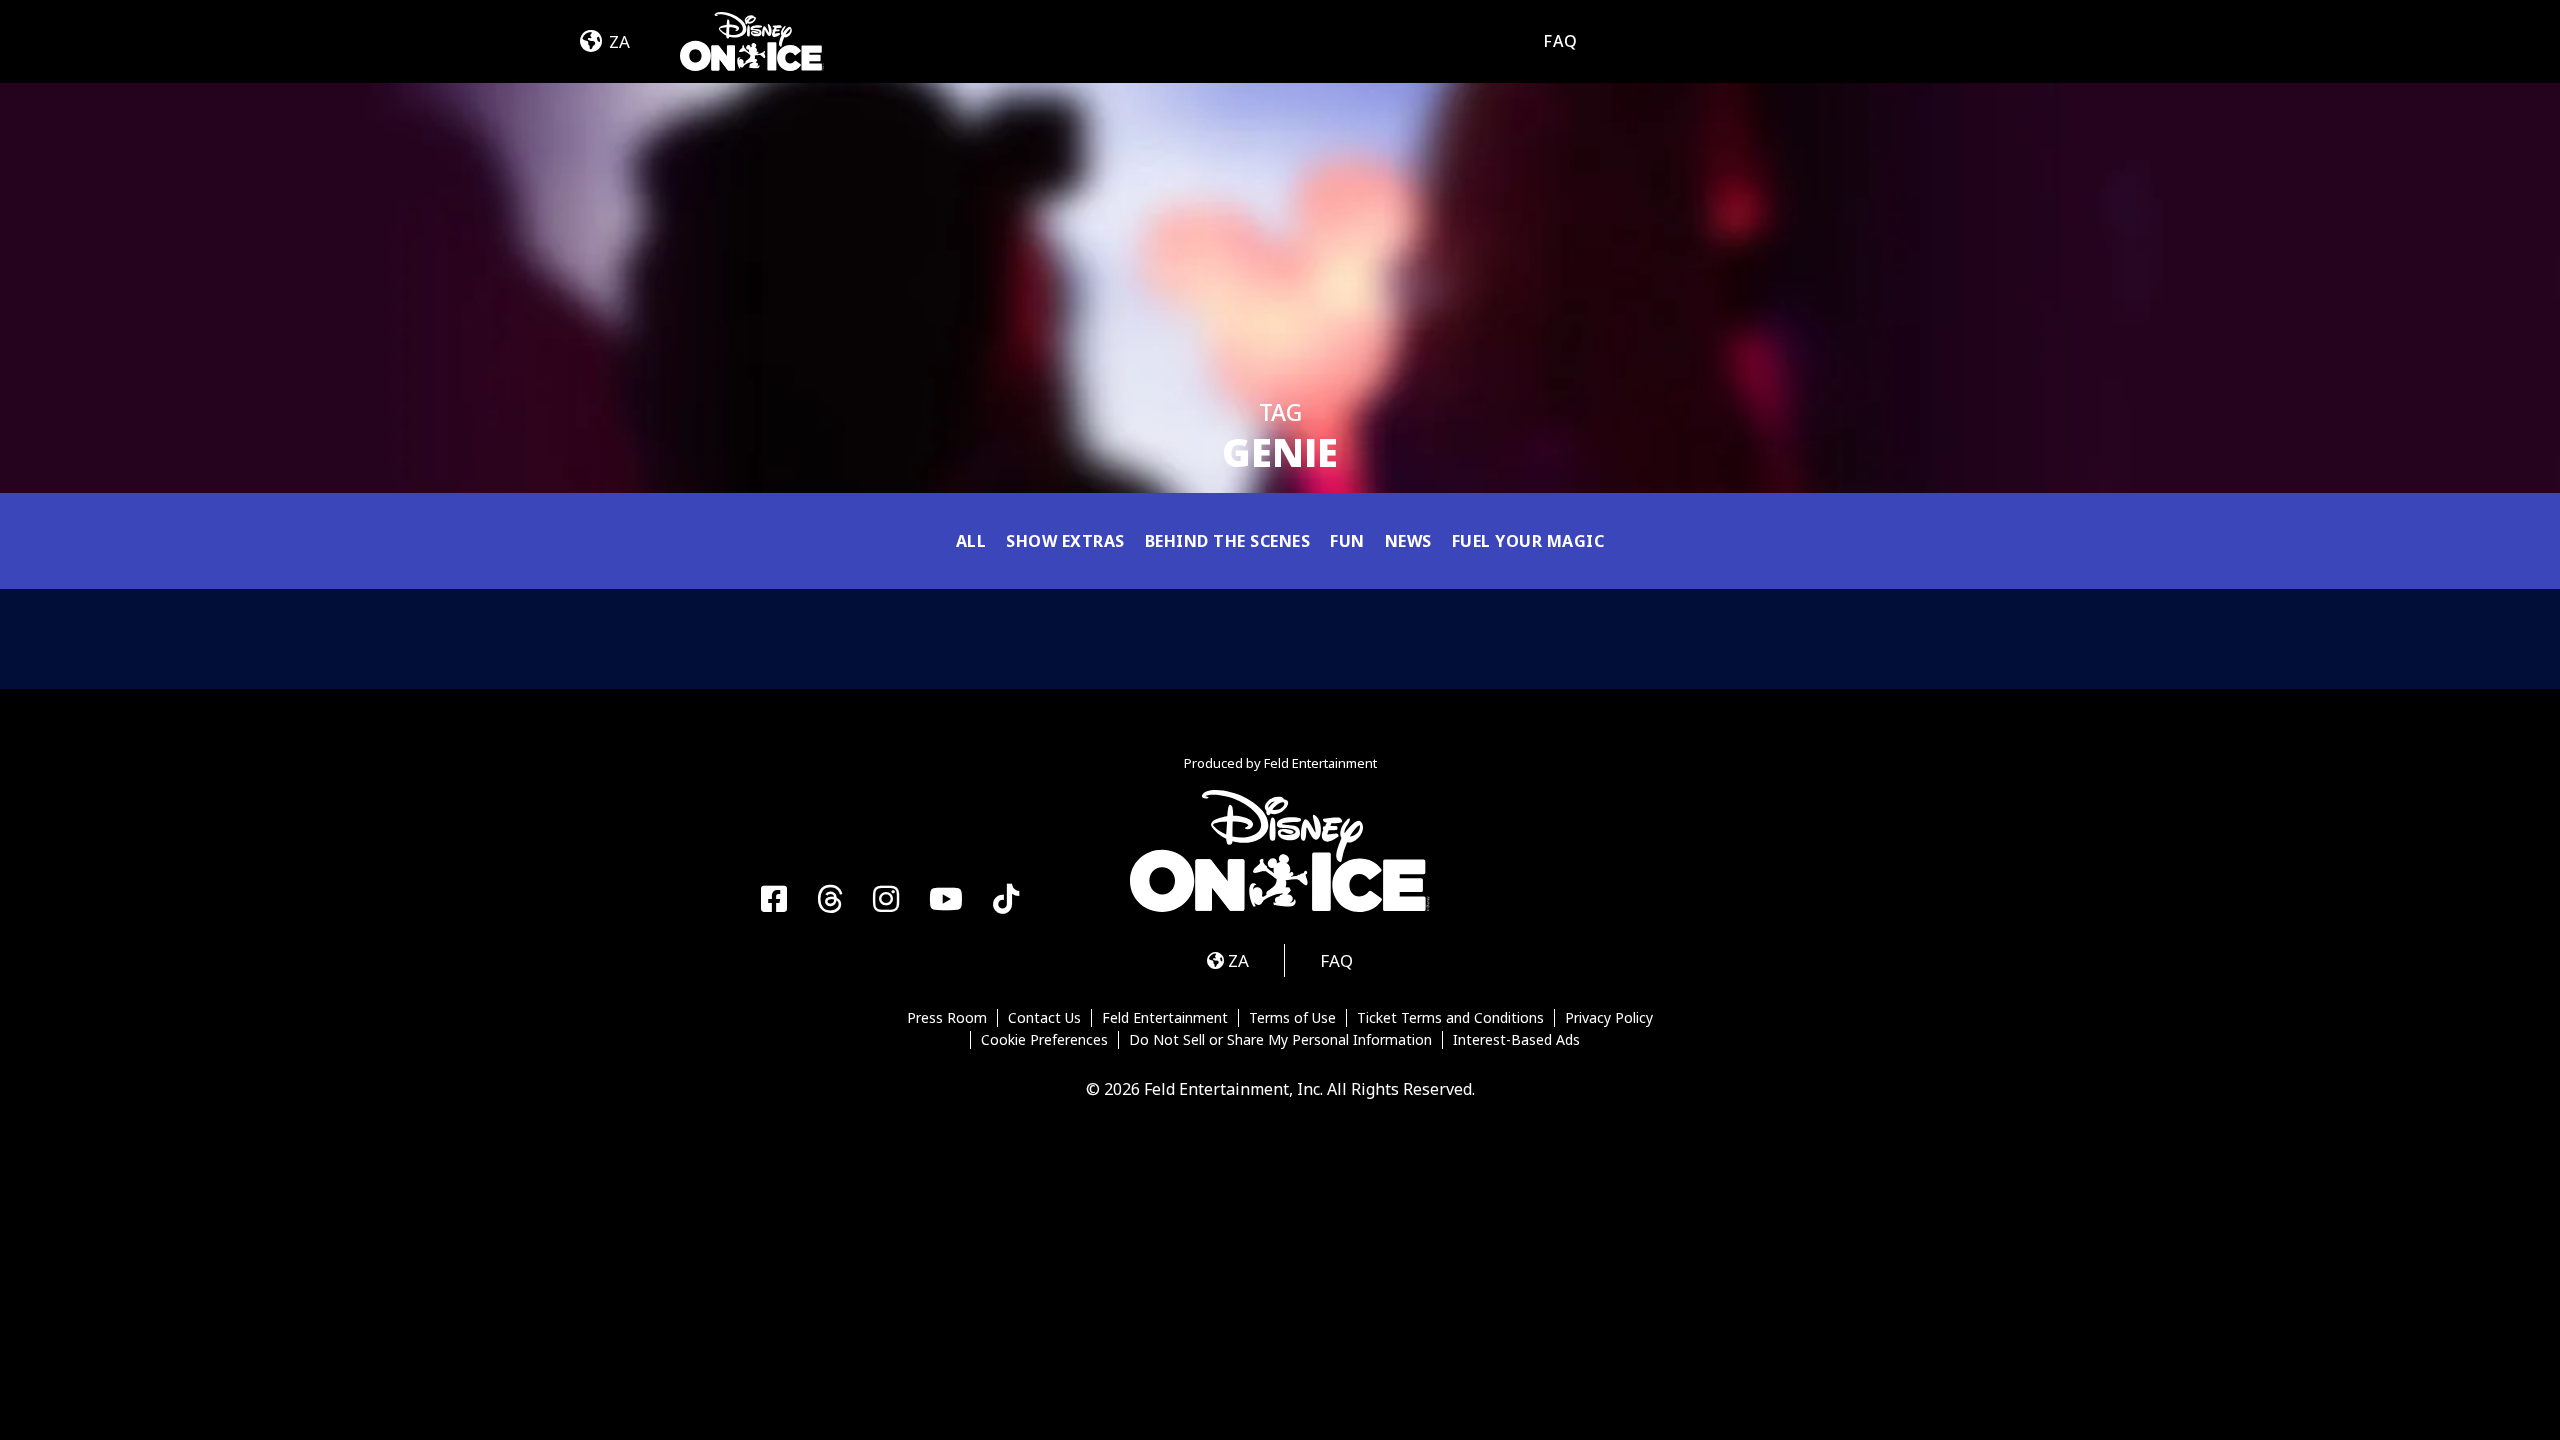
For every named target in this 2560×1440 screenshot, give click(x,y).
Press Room (947, 1018)
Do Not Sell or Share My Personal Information (1280, 1040)
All (971, 541)
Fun (1347, 541)
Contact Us (1044, 1018)
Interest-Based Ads (1516, 1040)
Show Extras (1065, 541)
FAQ (1560, 41)
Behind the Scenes (1228, 541)
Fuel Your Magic (1528, 541)
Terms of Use (1292, 1018)
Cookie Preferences (1044, 1040)
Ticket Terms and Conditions (1450, 1018)
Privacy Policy (1609, 1018)
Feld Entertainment (1165, 1018)
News (1408, 541)
